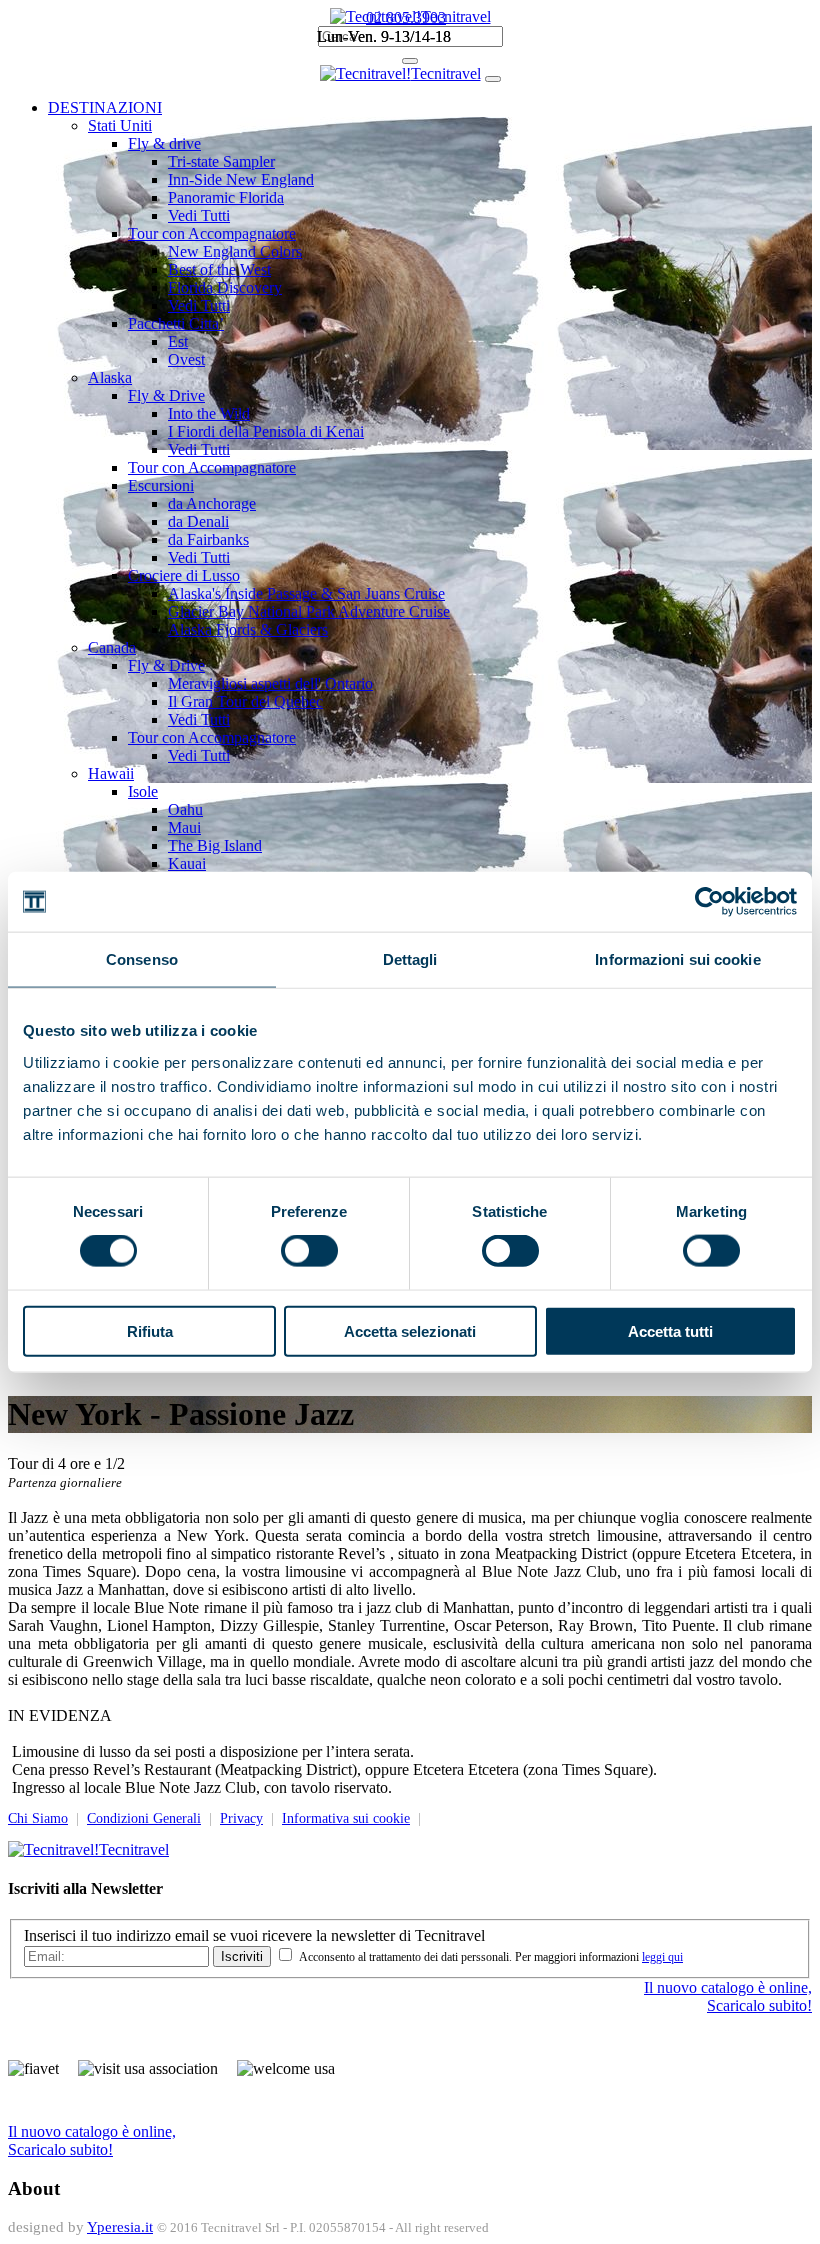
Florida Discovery (225, 287)
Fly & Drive (166, 395)
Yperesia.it (120, 2227)
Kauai (187, 863)
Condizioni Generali (144, 1818)
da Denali (198, 521)
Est (178, 341)
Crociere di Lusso (184, 575)
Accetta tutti (670, 1330)
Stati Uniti (120, 125)
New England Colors (235, 251)
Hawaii (111, 773)
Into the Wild (209, 413)
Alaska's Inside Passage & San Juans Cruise (306, 593)
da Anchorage (212, 503)
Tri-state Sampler (221, 161)
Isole (143, 791)
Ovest (186, 359)
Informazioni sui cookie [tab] (677, 959)
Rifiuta (150, 1330)
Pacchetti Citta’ (176, 323)
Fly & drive (164, 143)
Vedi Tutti (199, 215)
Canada (112, 647)
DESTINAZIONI (105, 107)
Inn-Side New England (241, 179)
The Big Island (215, 845)
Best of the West (219, 269)
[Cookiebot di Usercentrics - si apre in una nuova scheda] (709, 902)
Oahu (185, 809)
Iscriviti (242, 1956)
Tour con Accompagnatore (212, 233)
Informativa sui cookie (346, 1818)
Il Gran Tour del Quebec (245, 701)
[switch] (309, 1251)
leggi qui (662, 1957)
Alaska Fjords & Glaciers (248, 629)
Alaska (110, 377)
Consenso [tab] (142, 959)
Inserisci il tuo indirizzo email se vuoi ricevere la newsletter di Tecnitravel (254, 1935)
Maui (184, 827)
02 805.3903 (406, 17)
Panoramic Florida (226, 197)
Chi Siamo (38, 1818)
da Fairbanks (208, 539)
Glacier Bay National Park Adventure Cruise (309, 611)
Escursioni (161, 485)
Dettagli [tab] (410, 959)
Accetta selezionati (410, 1330)
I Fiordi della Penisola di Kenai (266, 431)
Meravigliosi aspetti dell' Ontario (270, 683)
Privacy (241, 1818)
